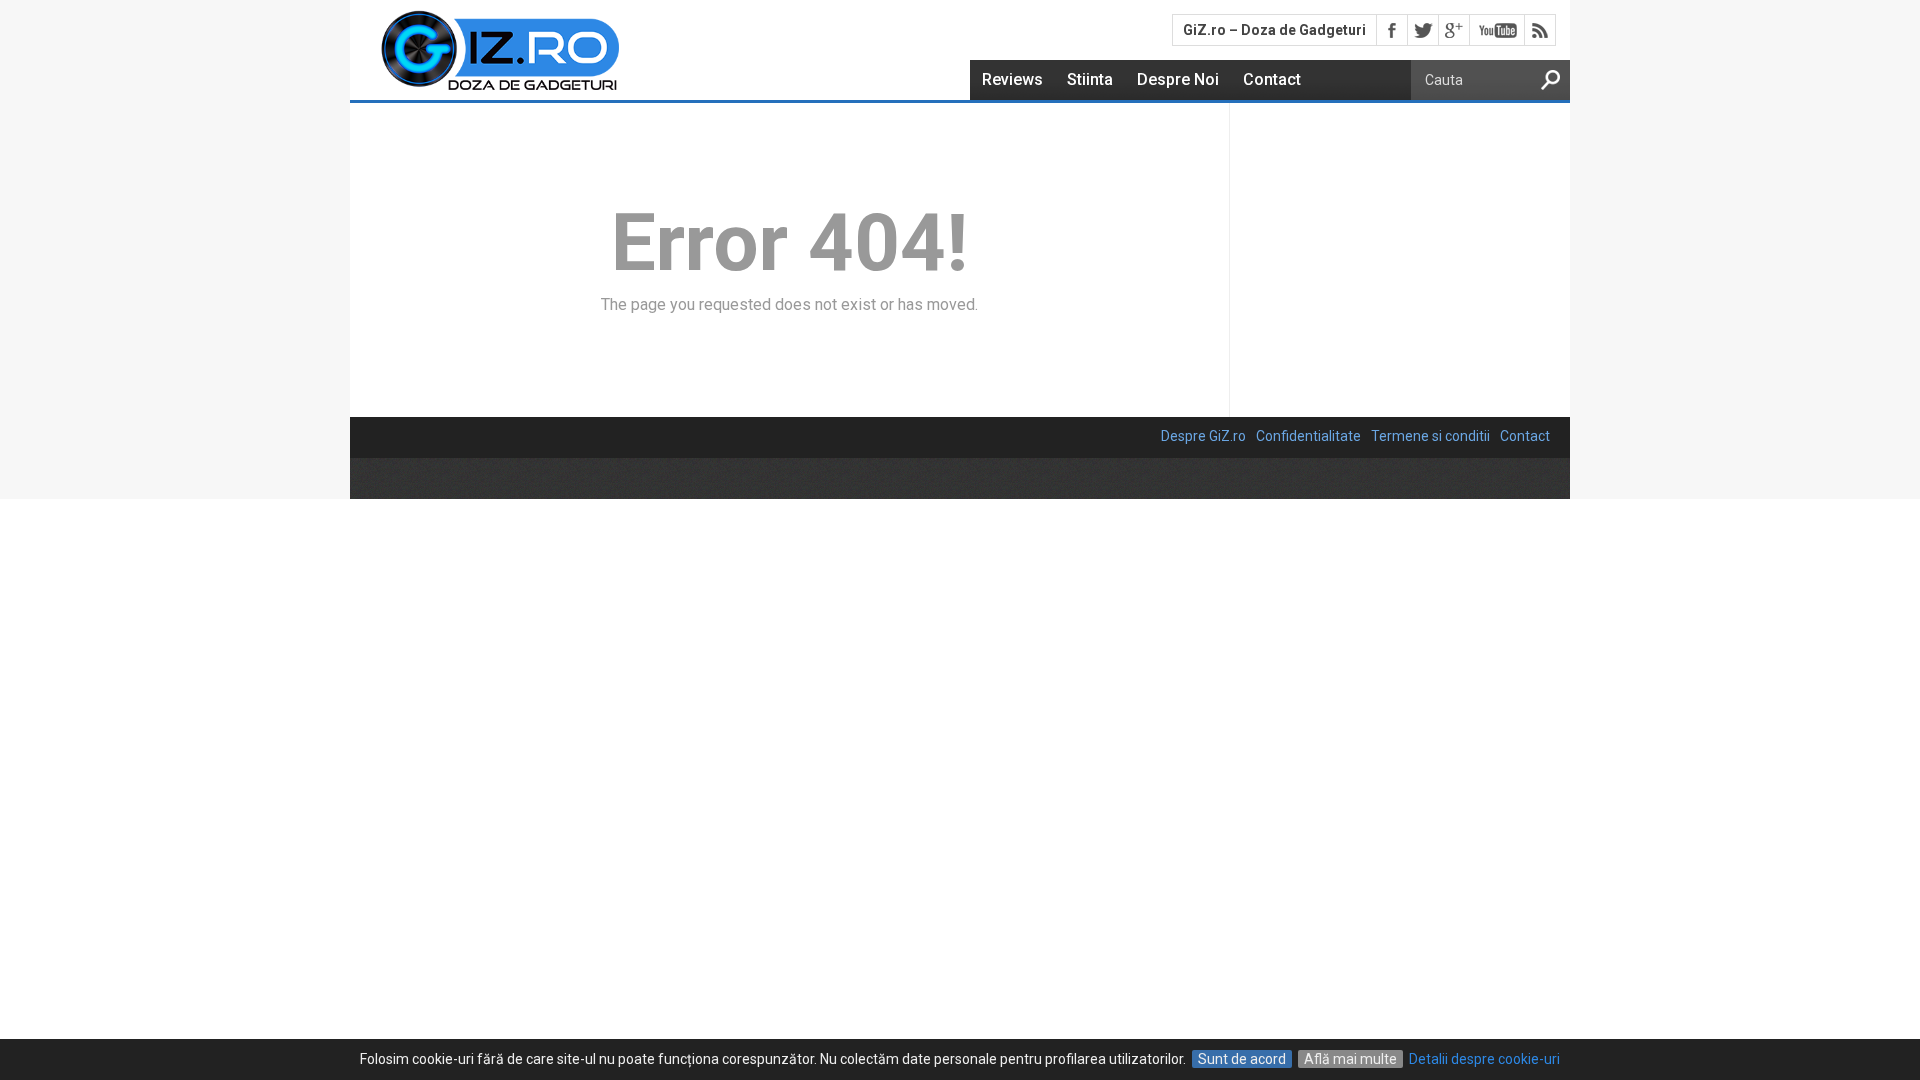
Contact (1272, 79)
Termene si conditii (1430, 436)
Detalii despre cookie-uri (1484, 1059)
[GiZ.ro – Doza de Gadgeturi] (486, 91)
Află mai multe (1350, 1059)
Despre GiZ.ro (1203, 436)
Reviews (1012, 79)
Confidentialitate (1308, 436)
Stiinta (1090, 79)
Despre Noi (1178, 79)
